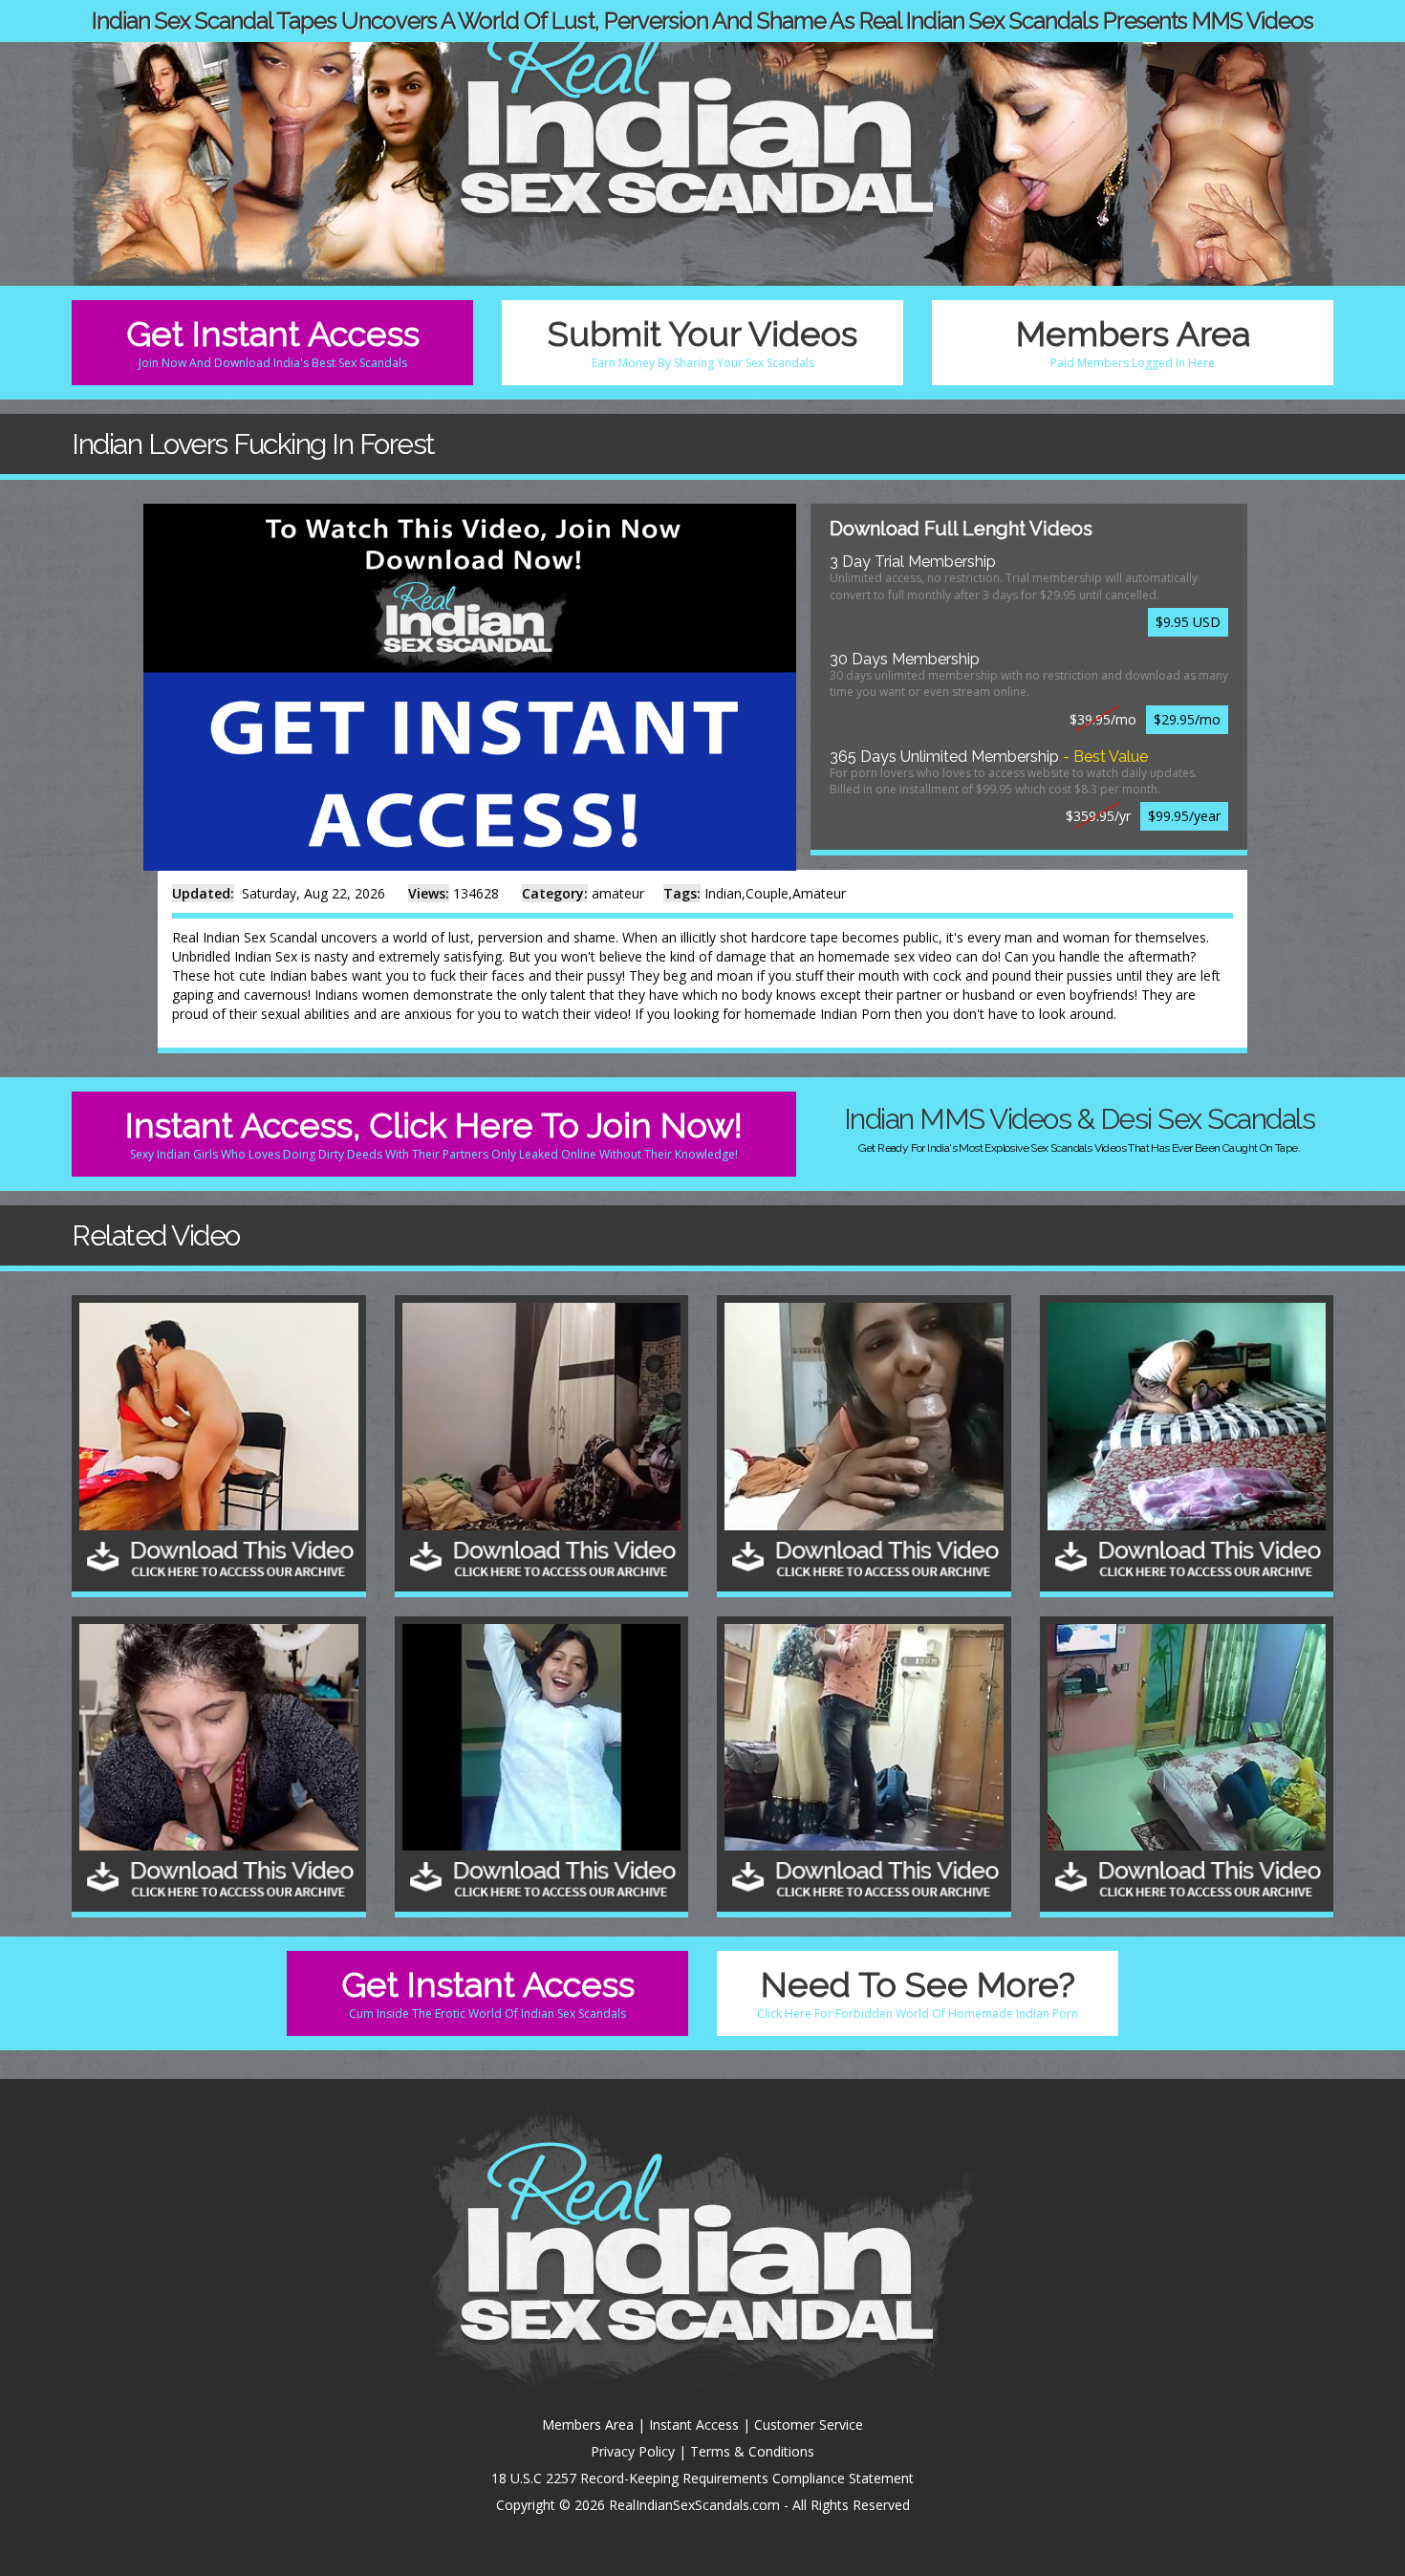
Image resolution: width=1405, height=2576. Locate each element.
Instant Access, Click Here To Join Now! (434, 1133)
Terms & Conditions (752, 2451)
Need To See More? (918, 1992)
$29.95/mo (1187, 719)
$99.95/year (1184, 816)
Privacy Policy (633, 2451)
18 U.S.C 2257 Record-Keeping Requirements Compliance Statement (702, 2478)
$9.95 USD (1188, 622)
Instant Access (694, 2424)
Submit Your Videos (702, 342)
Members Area (1133, 342)
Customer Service (809, 2424)
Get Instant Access (273, 342)
